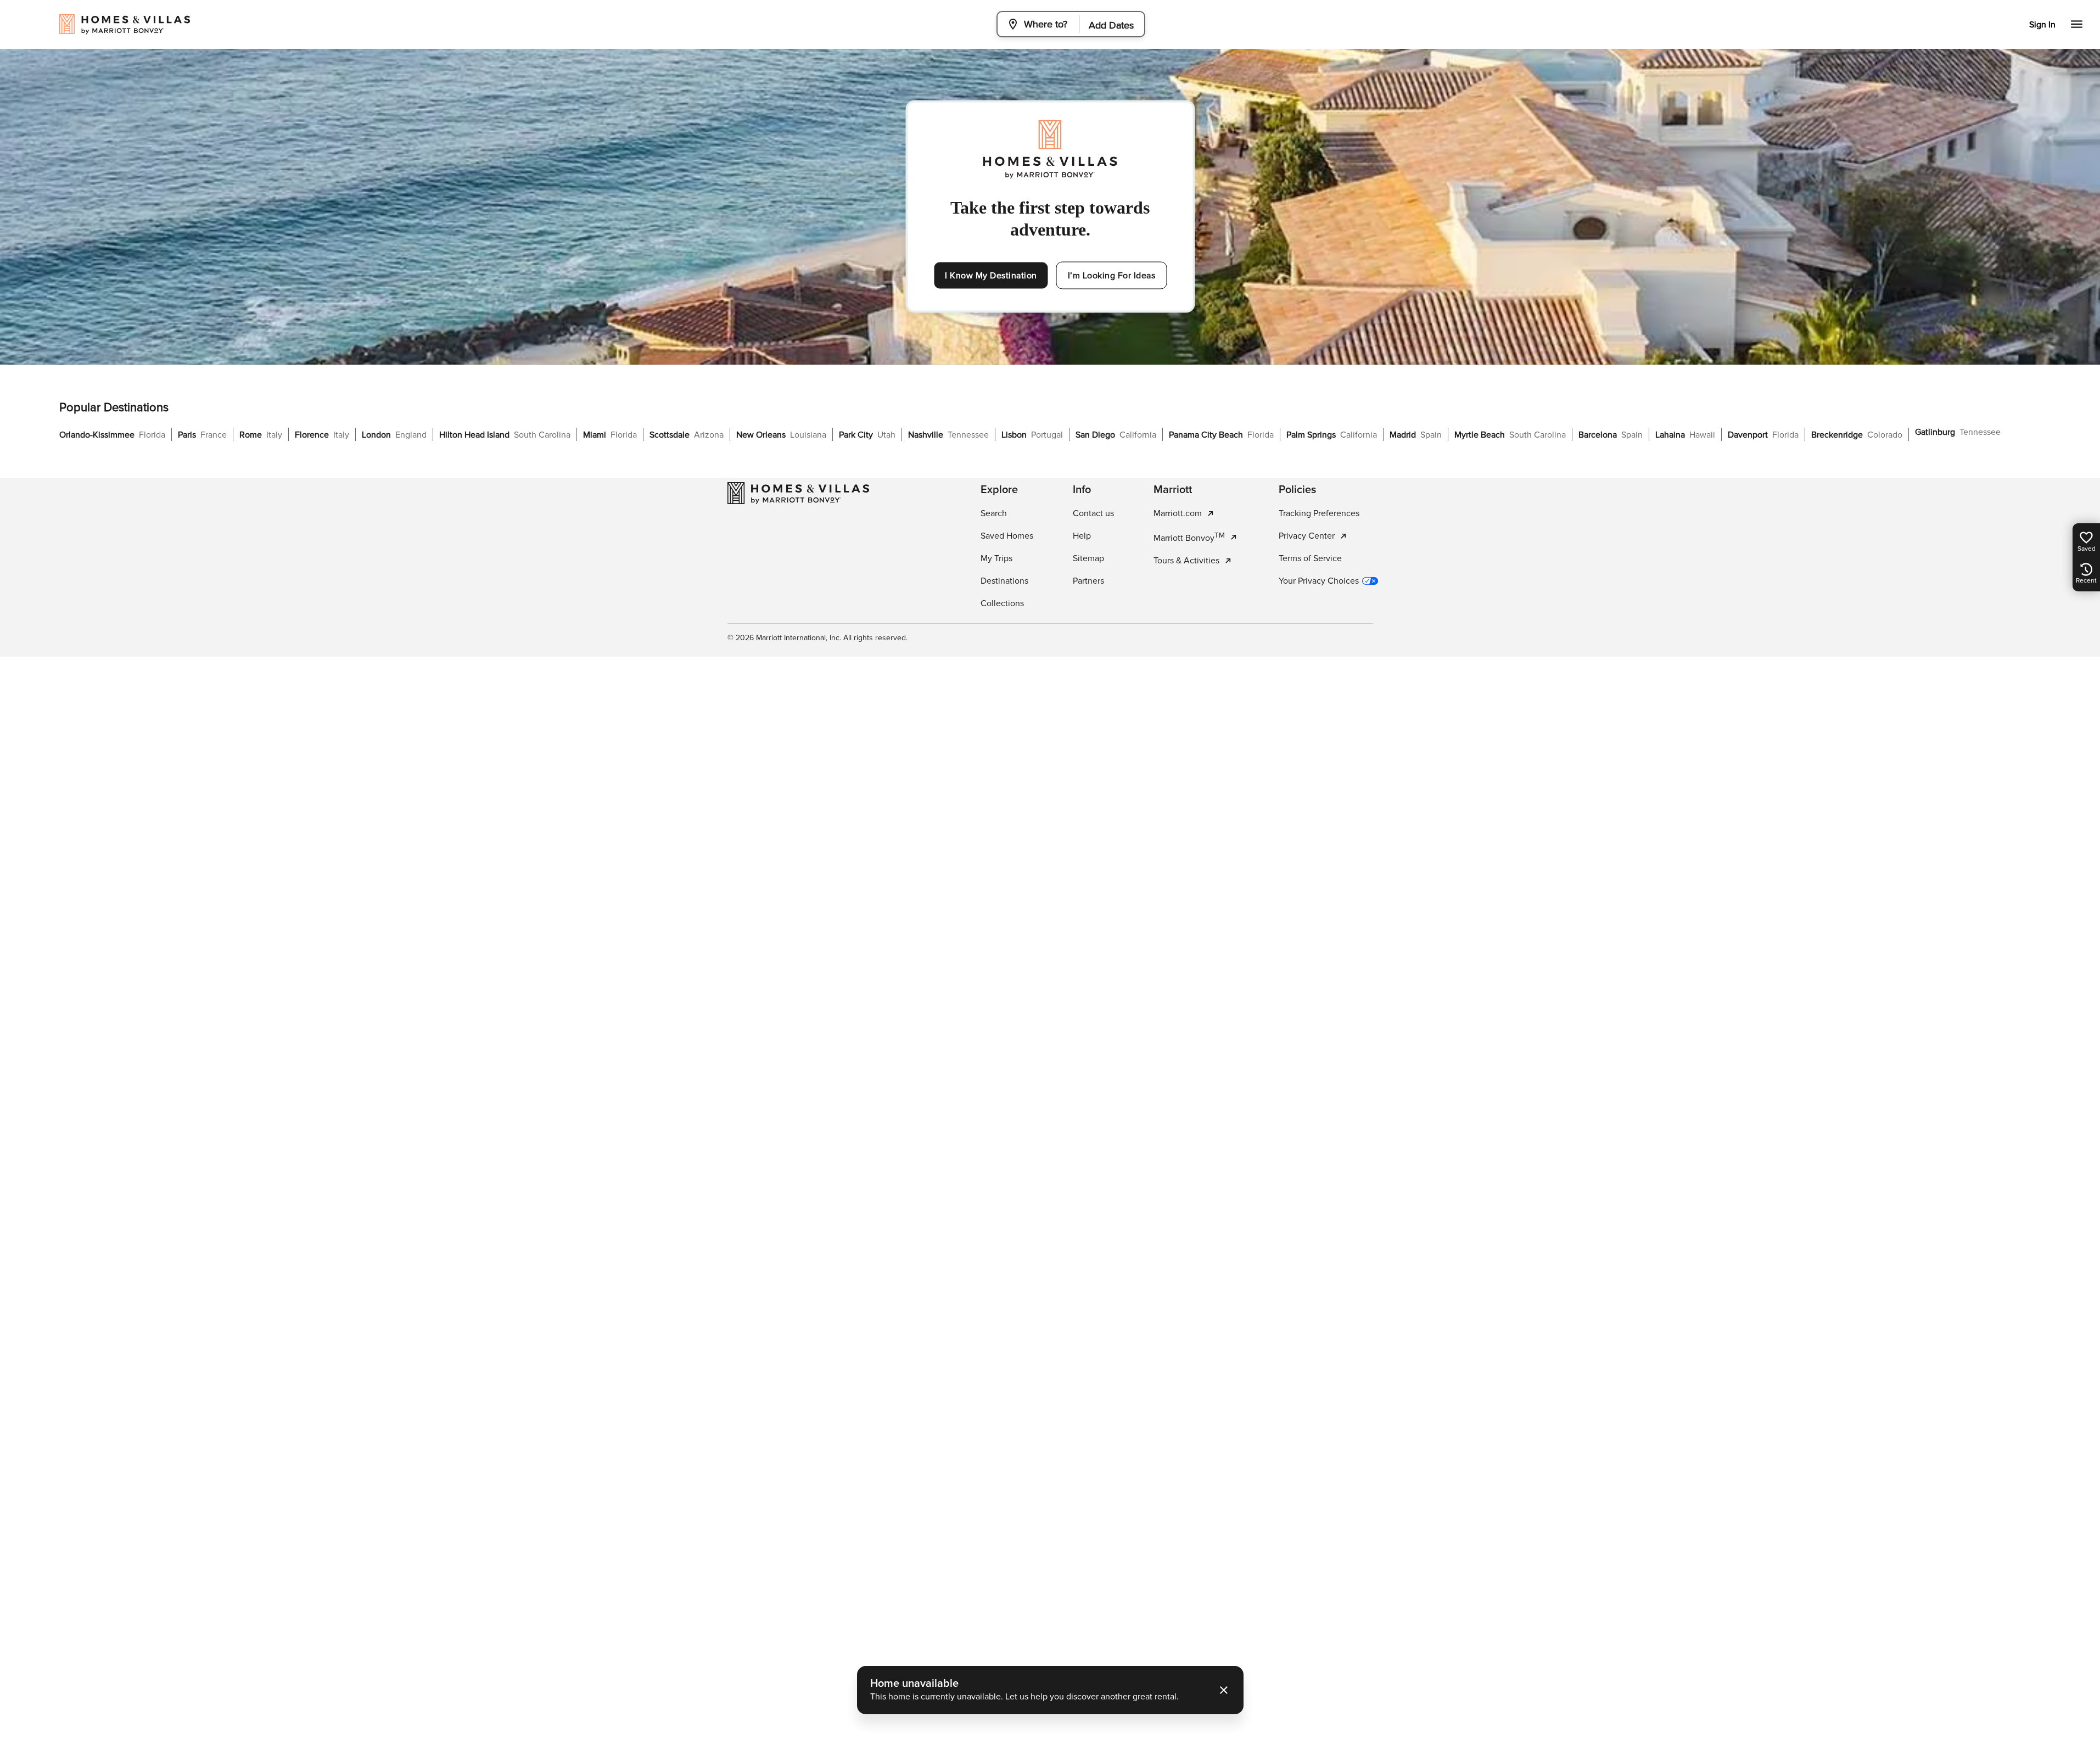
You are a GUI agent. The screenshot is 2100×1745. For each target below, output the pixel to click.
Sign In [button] (2042, 25)
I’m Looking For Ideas (1112, 276)
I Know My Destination (991, 276)
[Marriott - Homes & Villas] (798, 493)
